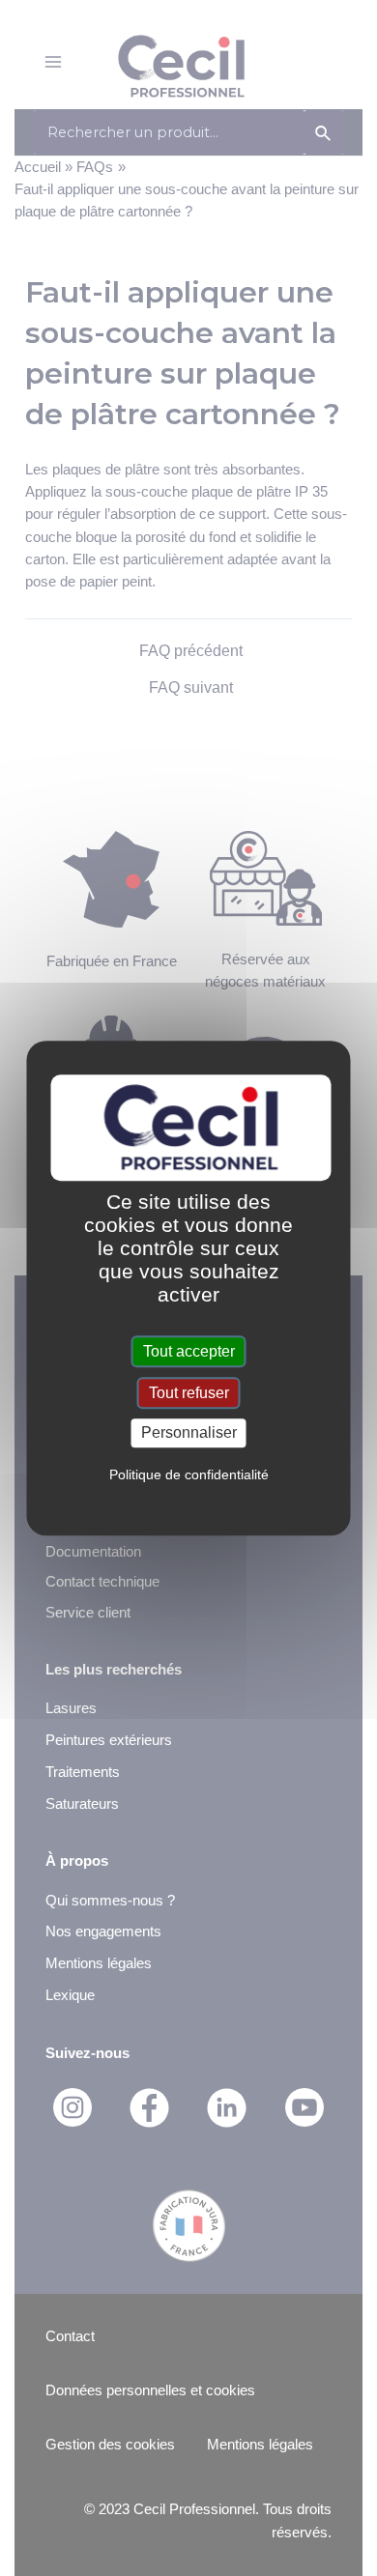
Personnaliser (189, 1433)
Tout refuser (189, 1393)
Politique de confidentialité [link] (189, 1474)
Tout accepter (189, 1351)
